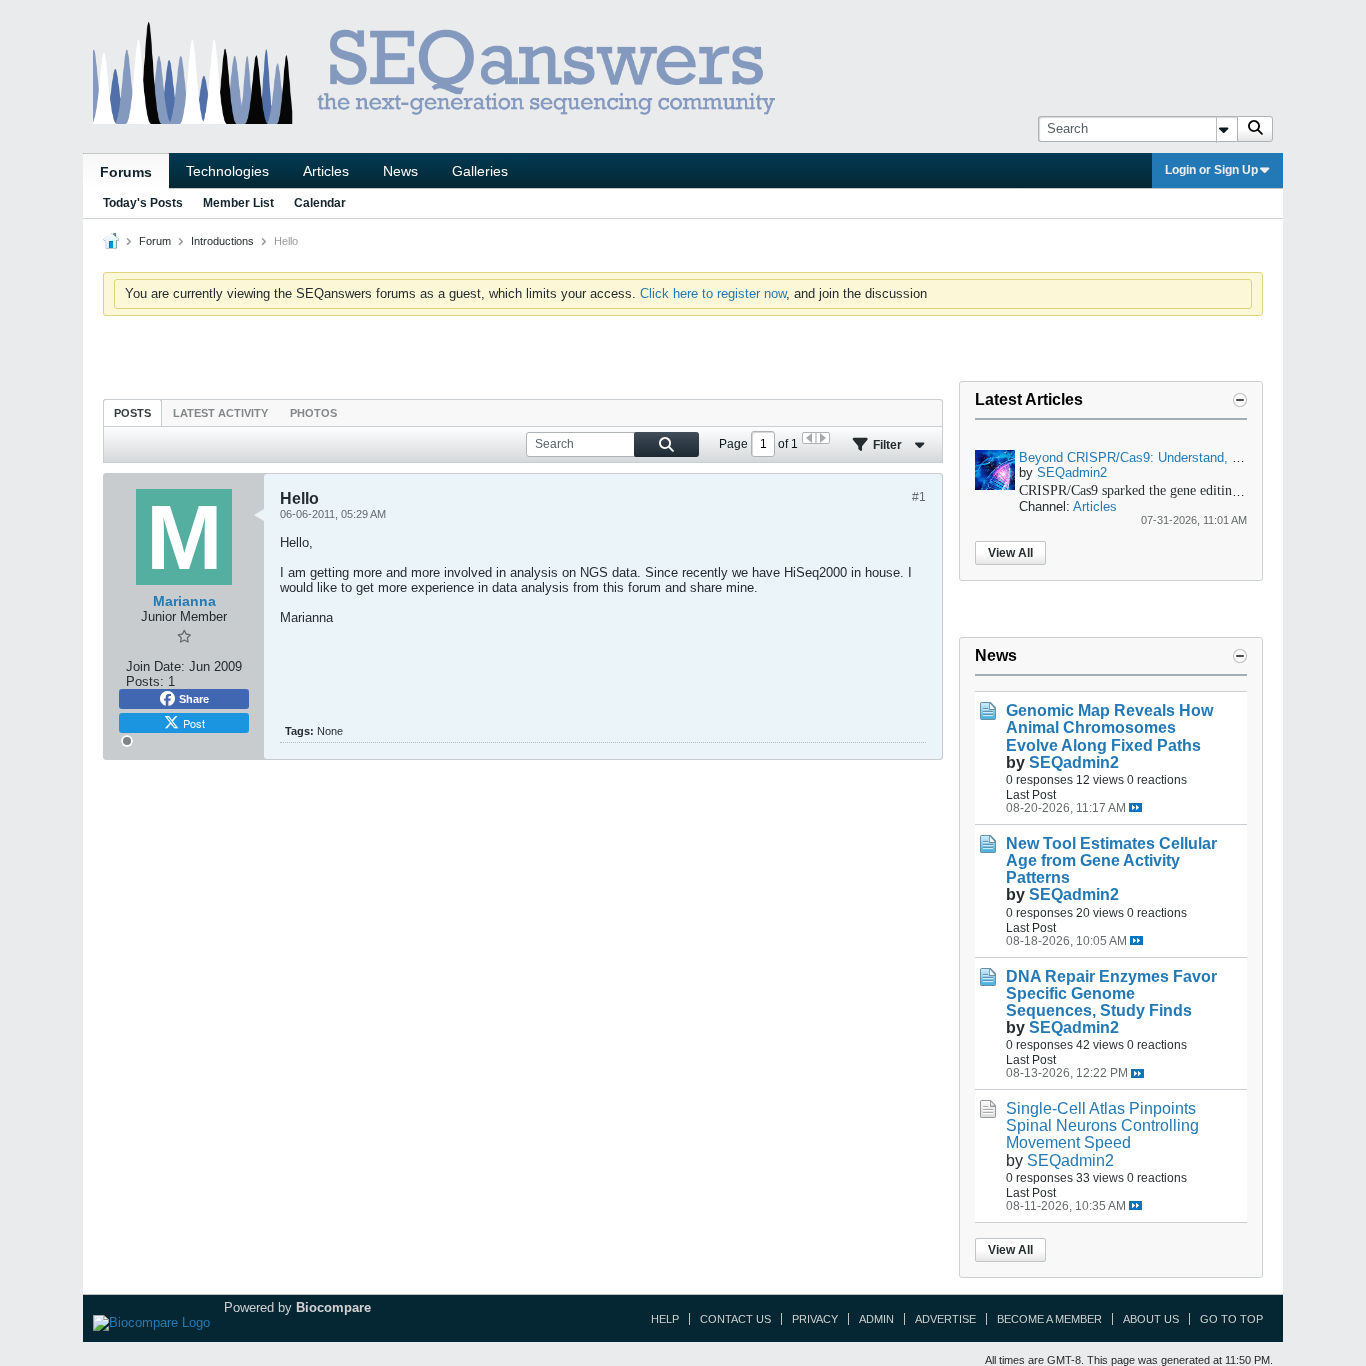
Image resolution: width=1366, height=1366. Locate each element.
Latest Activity (220, 413)
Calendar (320, 203)
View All (1010, 553)
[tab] (132, 412)
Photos (313, 413)
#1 (919, 497)
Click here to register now (713, 293)
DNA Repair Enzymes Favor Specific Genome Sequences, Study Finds (1111, 993)
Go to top (1231, 1319)
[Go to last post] (1135, 807)
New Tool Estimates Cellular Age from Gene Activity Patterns (1111, 860)
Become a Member (1049, 1319)
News (400, 171)
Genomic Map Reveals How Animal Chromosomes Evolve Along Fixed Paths (1109, 727)
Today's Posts (143, 203)
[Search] (1255, 129)
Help (665, 1319)
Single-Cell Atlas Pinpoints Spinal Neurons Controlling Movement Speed (1102, 1125)
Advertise (945, 1319)
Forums (126, 172)
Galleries (480, 171)
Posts (132, 413)
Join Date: (155, 666)
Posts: (145, 681)
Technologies (227, 171)
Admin (876, 1319)
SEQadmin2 (1072, 472)
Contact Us (735, 1319)
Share (194, 699)
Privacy (815, 1319)
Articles (326, 171)
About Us (1151, 1319)
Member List (238, 203)
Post (194, 723)
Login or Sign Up (1211, 170)
